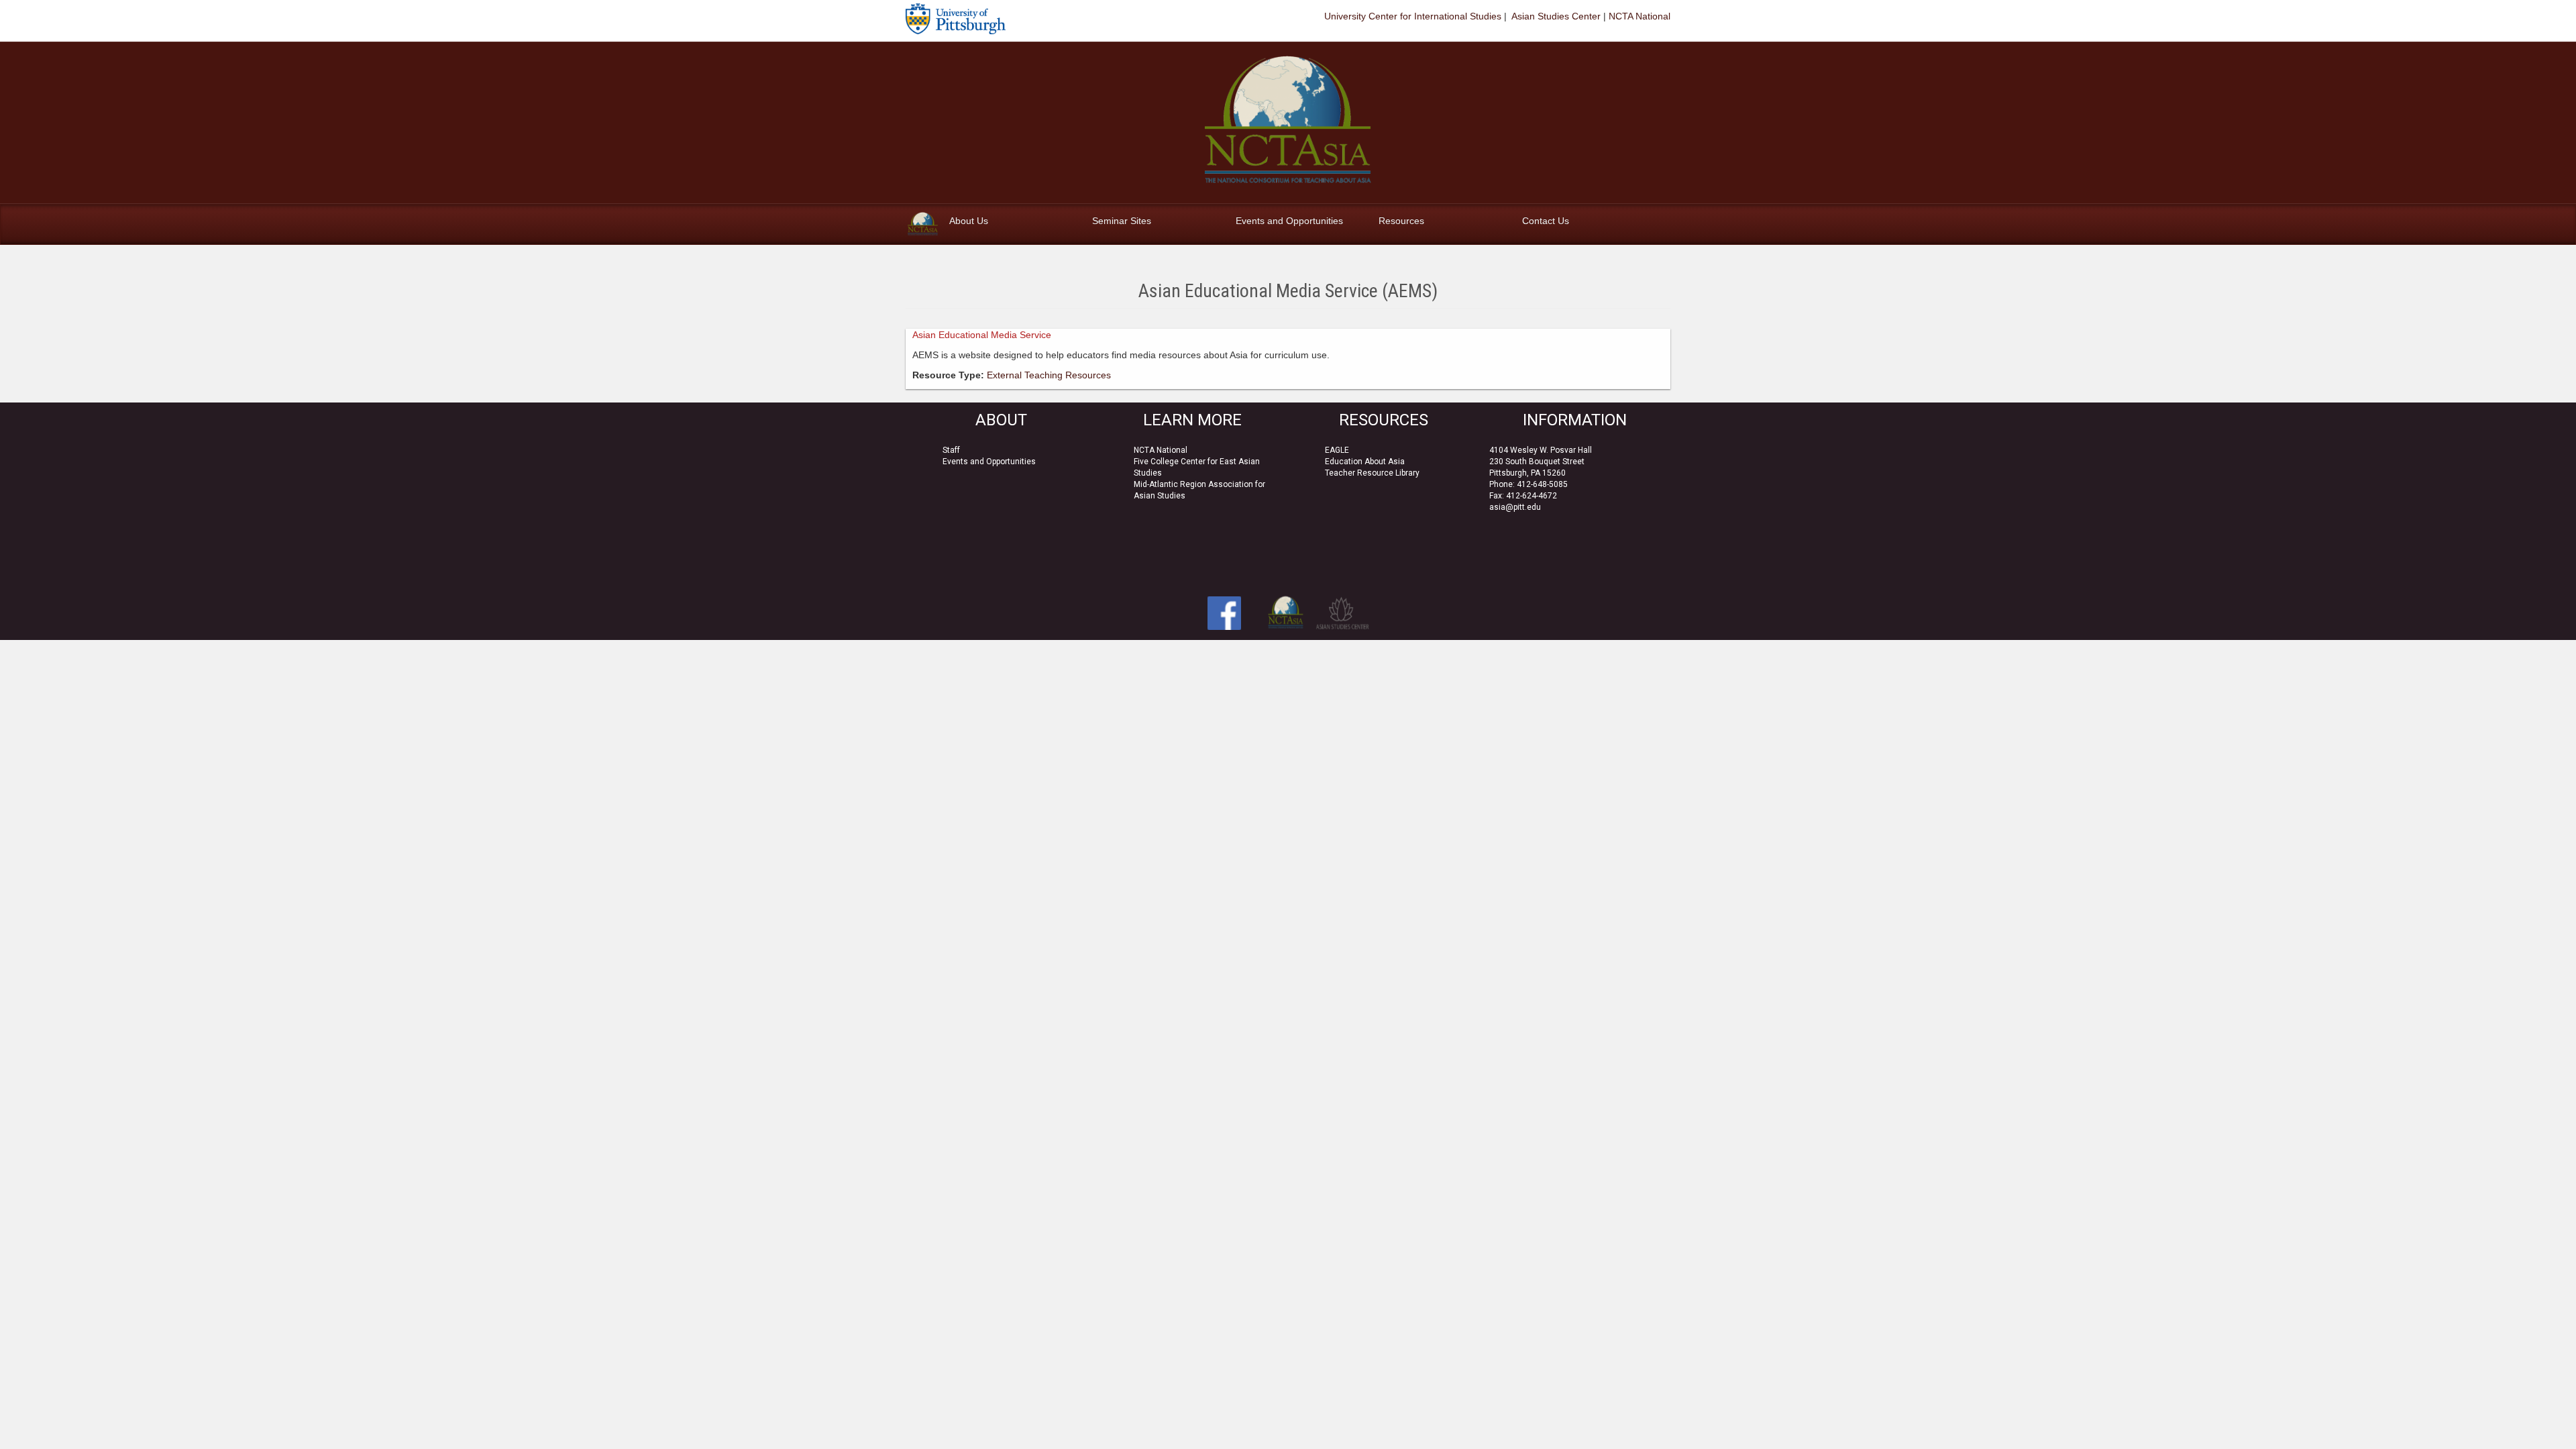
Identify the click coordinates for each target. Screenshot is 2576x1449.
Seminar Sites (1122, 221)
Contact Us (1546, 221)
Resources (1401, 221)
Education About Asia (1365, 462)
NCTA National (1640, 16)
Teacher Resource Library (1372, 473)
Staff (951, 450)
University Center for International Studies (1413, 16)
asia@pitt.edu (1515, 507)
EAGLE (1337, 450)
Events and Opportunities (1289, 221)
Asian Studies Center (1555, 16)
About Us (969, 221)
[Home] (923, 224)
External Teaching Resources (1049, 375)
